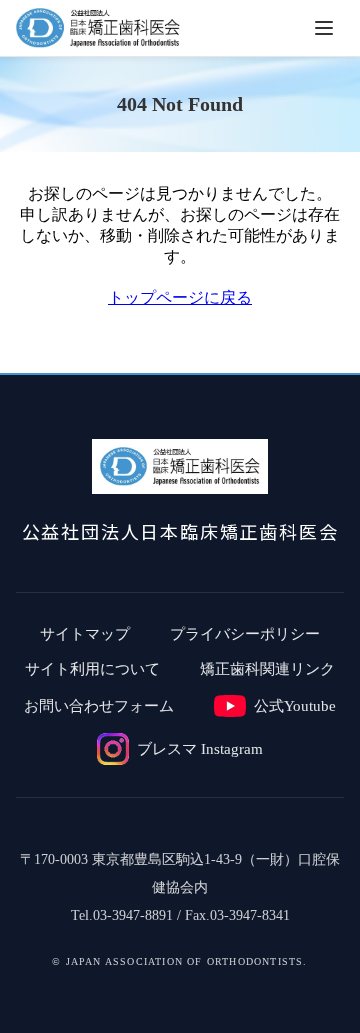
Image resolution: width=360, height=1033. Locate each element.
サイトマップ (85, 634)
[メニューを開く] (324, 28)
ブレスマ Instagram (200, 749)
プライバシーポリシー (245, 634)
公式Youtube (295, 706)
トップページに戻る (180, 297)
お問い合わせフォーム (99, 706)
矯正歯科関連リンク (267, 669)
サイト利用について (92, 669)
